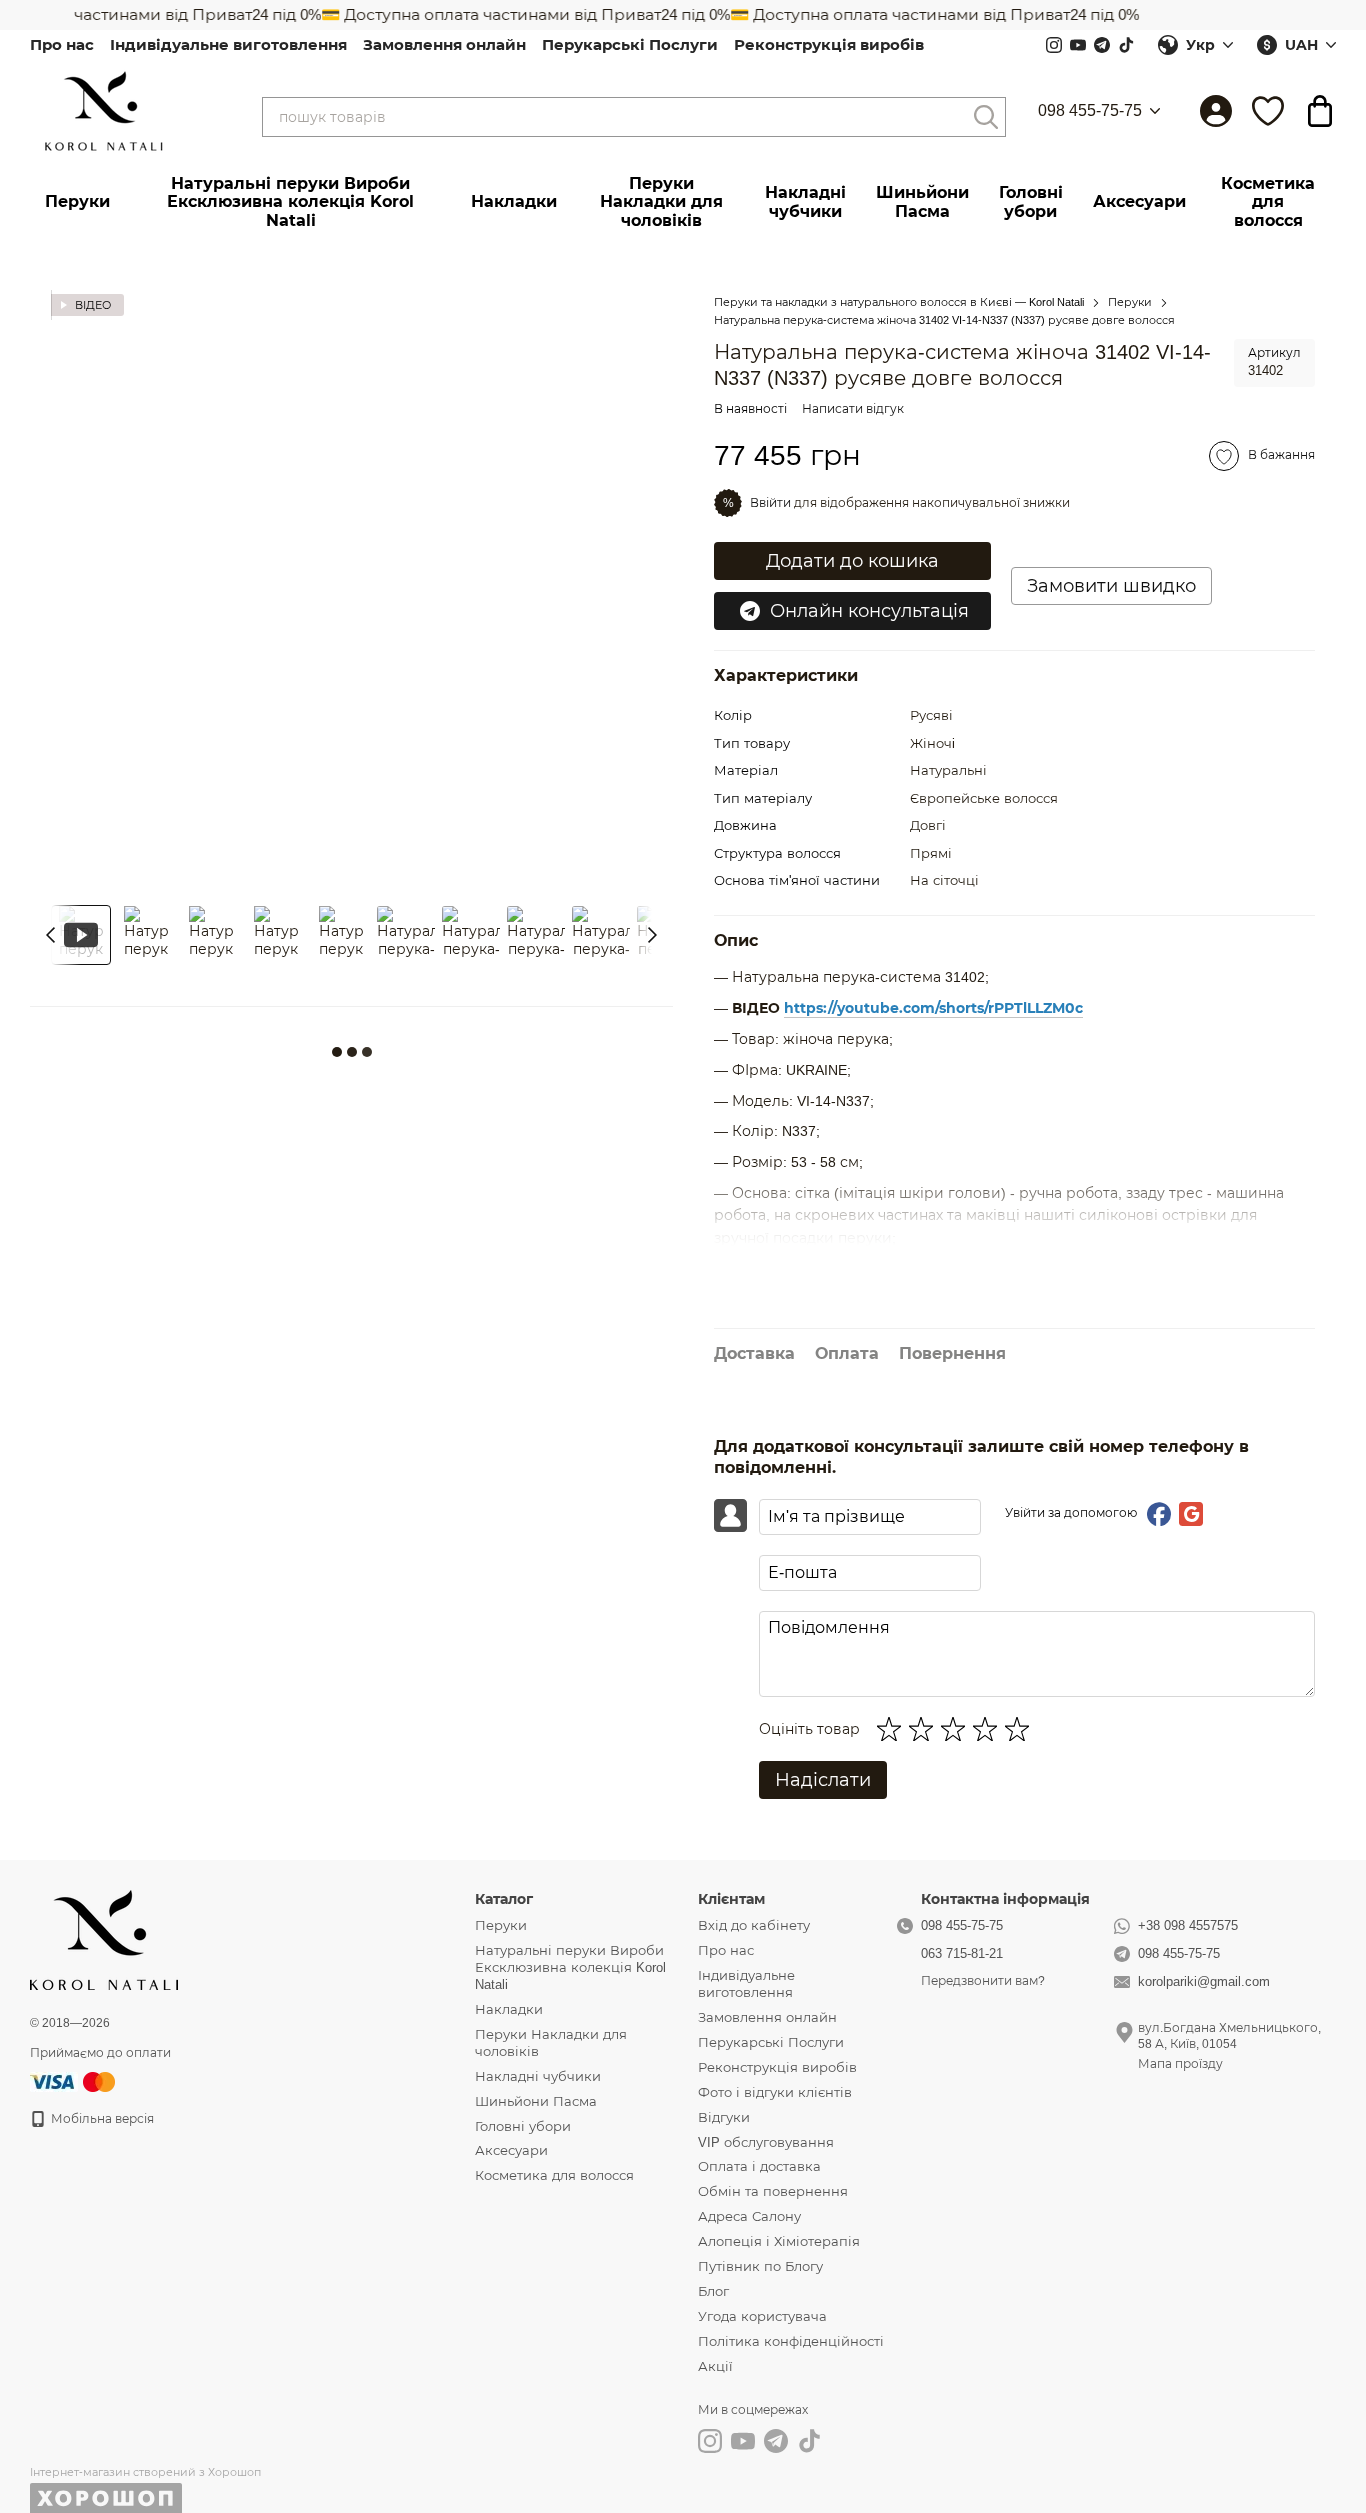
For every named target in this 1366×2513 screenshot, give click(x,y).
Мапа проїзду (1180, 2064)
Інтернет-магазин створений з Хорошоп (145, 2472)
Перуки (77, 201)
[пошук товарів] (986, 117)
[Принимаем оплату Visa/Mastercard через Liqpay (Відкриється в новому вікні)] (74, 2081)
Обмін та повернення (773, 2191)
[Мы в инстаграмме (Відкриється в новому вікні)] (1054, 45)
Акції (715, 2366)
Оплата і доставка (759, 2166)
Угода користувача (762, 2316)
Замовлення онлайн (444, 44)
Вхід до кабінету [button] (754, 1925)
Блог (713, 2291)
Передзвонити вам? (983, 1981)
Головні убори (1031, 201)
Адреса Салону (749, 2216)
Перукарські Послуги (630, 44)
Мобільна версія (101, 2119)
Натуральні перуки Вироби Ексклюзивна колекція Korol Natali (290, 202)
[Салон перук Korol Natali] (104, 1939)
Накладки (514, 201)
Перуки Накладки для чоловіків (661, 202)
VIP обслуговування (766, 2142)
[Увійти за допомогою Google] (1191, 1514)
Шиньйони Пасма (922, 201)
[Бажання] (1268, 111)
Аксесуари (1139, 201)
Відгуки (724, 2117)
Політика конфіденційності (791, 2341)
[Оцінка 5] (1021, 1729)
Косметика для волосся (1268, 202)
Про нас (62, 44)
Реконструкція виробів (829, 44)
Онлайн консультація (869, 611)
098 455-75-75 (1090, 111)
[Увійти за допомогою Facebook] (1159, 1514)
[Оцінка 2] (925, 1729)
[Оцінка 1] (893, 1729)
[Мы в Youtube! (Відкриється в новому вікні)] (1078, 45)
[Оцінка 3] (957, 1729)
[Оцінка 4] (989, 1729)
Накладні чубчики (805, 201)
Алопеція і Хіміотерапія (779, 2241)
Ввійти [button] (770, 503)
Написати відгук (853, 409)
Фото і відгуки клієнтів (775, 2092)
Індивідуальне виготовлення (228, 44)
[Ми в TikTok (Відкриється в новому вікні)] (1126, 45)
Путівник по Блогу (760, 2266)
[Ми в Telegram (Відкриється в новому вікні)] (1102, 45)
